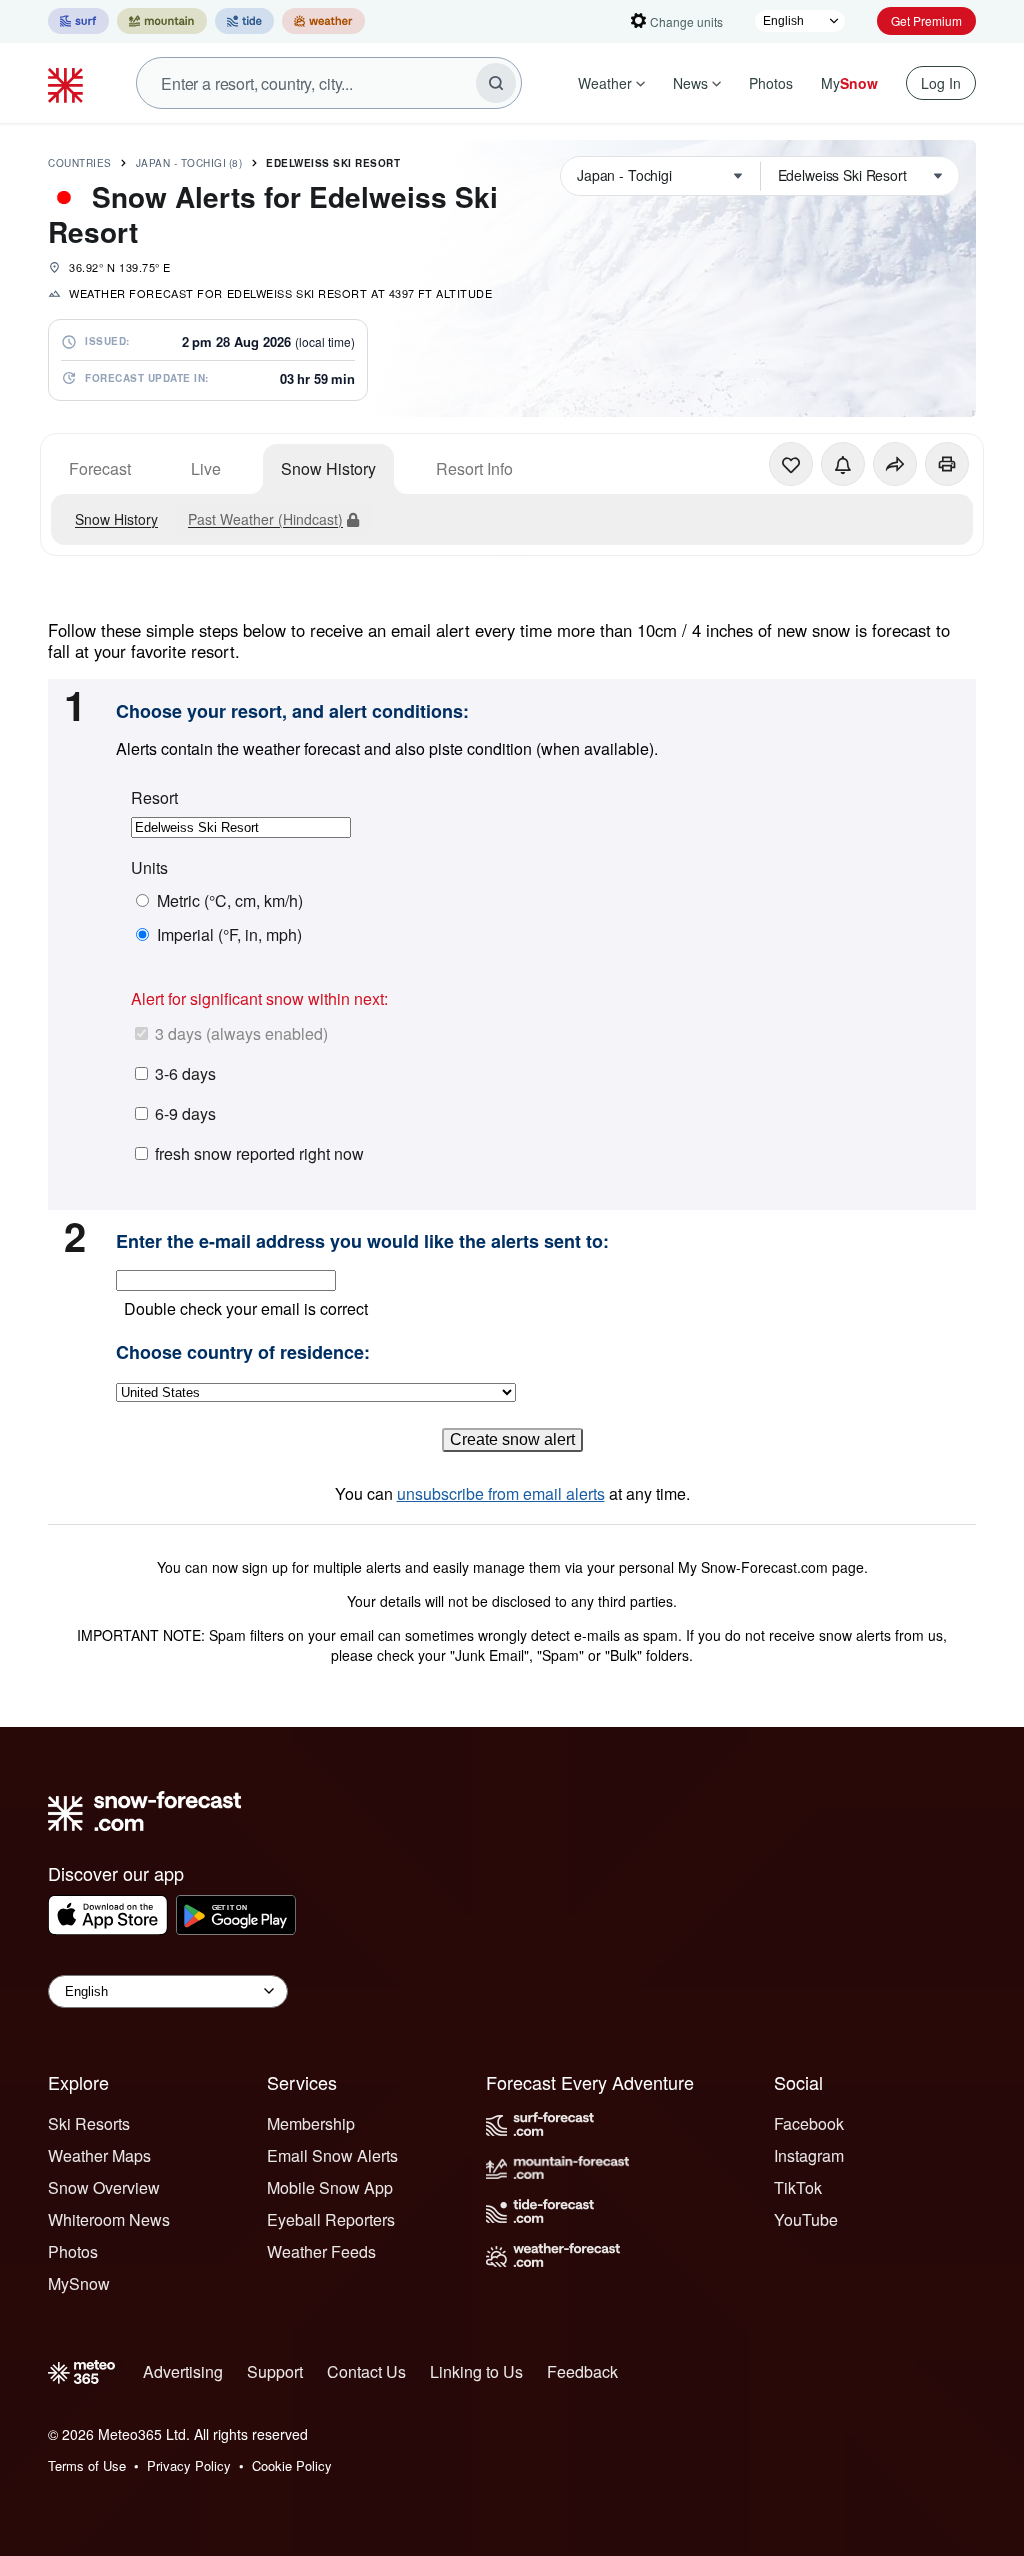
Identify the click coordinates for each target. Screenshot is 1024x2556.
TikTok (798, 2187)
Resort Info (474, 468)
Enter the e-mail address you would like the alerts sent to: (362, 1242)
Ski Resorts (89, 2123)
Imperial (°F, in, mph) (229, 935)
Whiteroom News (109, 2219)
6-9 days (185, 1113)
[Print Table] (947, 464)
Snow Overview (104, 2187)
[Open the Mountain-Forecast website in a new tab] (162, 21)
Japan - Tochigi (189, 163)
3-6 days (185, 1073)
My (849, 83)
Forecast (100, 468)
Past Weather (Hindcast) (265, 519)
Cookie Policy (292, 2465)
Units (149, 868)
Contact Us (366, 2371)
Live (206, 468)
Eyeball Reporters (331, 2219)
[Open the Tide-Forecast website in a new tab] (244, 21)
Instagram (809, 2155)
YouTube (806, 2219)
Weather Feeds (321, 2251)
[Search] (496, 83)
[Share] (895, 464)
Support (275, 2371)
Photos (771, 83)
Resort (154, 798)
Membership (311, 2123)
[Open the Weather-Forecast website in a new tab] (323, 21)
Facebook (809, 2123)
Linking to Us (476, 2371)
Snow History (328, 468)
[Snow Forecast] (68, 83)
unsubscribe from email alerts (501, 1493)
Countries (80, 163)
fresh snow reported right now (259, 1153)
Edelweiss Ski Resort (333, 163)
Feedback (582, 2371)
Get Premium (926, 20)
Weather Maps (99, 2155)
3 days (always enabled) (241, 1033)
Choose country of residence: (243, 1353)
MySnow (79, 2283)
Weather (605, 83)
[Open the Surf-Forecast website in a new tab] (78, 21)
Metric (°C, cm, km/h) (230, 901)
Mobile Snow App (330, 2187)
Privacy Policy (189, 2465)
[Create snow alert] (843, 464)
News (690, 83)
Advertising (183, 2371)
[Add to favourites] (791, 464)
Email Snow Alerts (332, 2155)
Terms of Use (87, 2465)
